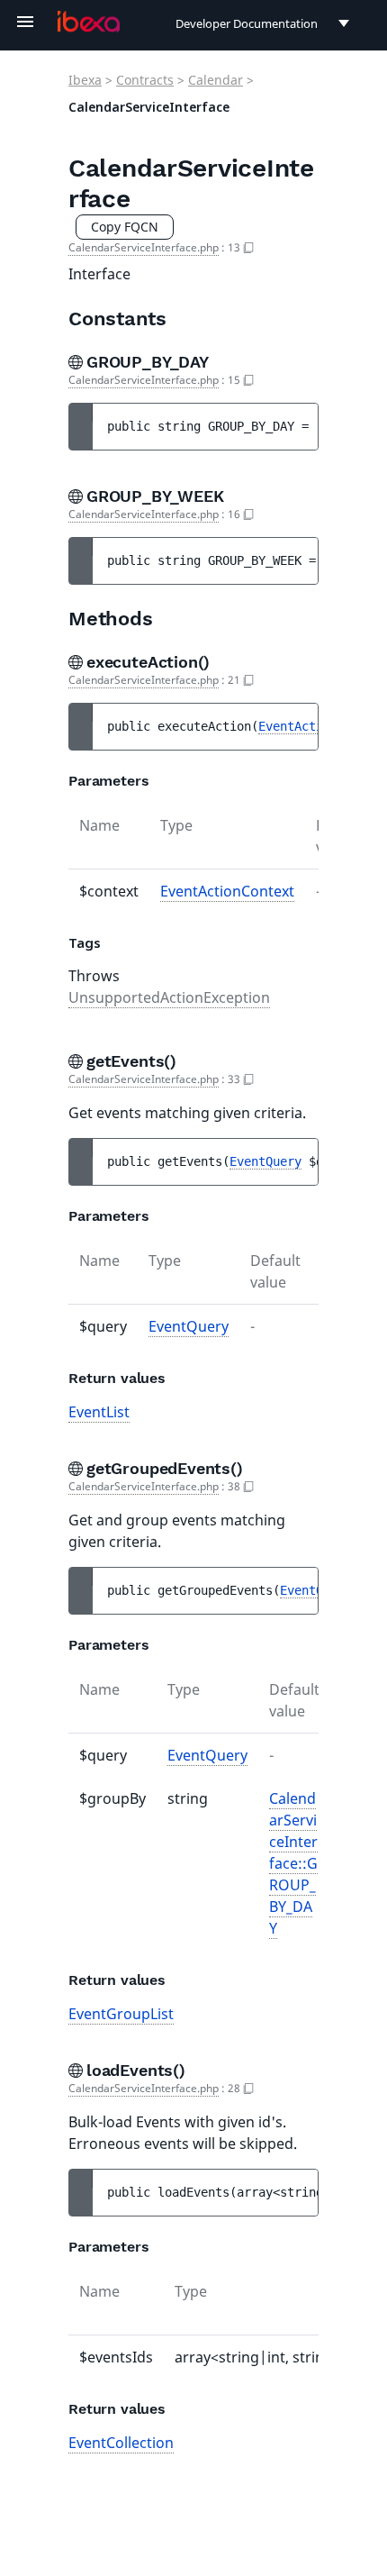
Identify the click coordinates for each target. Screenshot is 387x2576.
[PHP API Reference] (89, 22)
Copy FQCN (125, 227)
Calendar (216, 80)
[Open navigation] (25, 22)
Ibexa (85, 80)
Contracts (145, 80)
